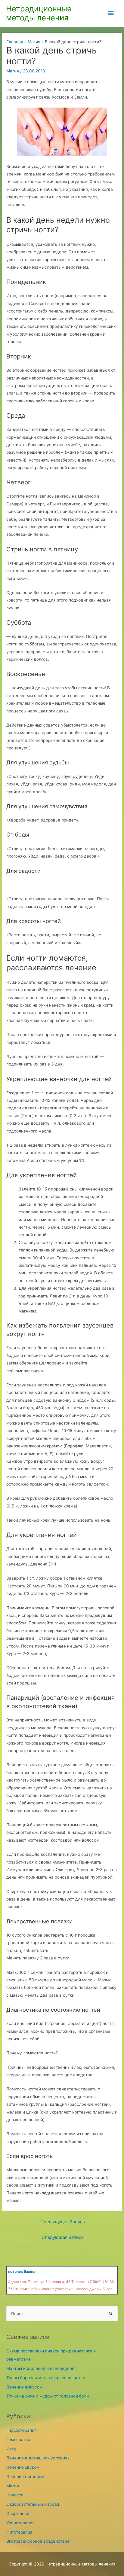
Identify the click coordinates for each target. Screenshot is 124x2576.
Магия (13, 71)
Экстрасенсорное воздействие (38, 2541)
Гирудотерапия (22, 2430)
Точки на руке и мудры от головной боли (48, 2396)
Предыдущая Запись (63, 2222)
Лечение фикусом (24, 2387)
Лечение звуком (23, 2467)
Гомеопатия (18, 2440)
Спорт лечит (19, 2514)
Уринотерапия (20, 2523)
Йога (11, 2449)
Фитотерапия (19, 2532)
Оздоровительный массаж (33, 2504)
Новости (15, 2495)
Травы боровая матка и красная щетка (46, 2378)
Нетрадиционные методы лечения (39, 13)
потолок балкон (22, 2271)
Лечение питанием (25, 2477)
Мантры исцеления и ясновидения (42, 2368)
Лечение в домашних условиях (38, 2458)
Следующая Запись (63, 2237)
